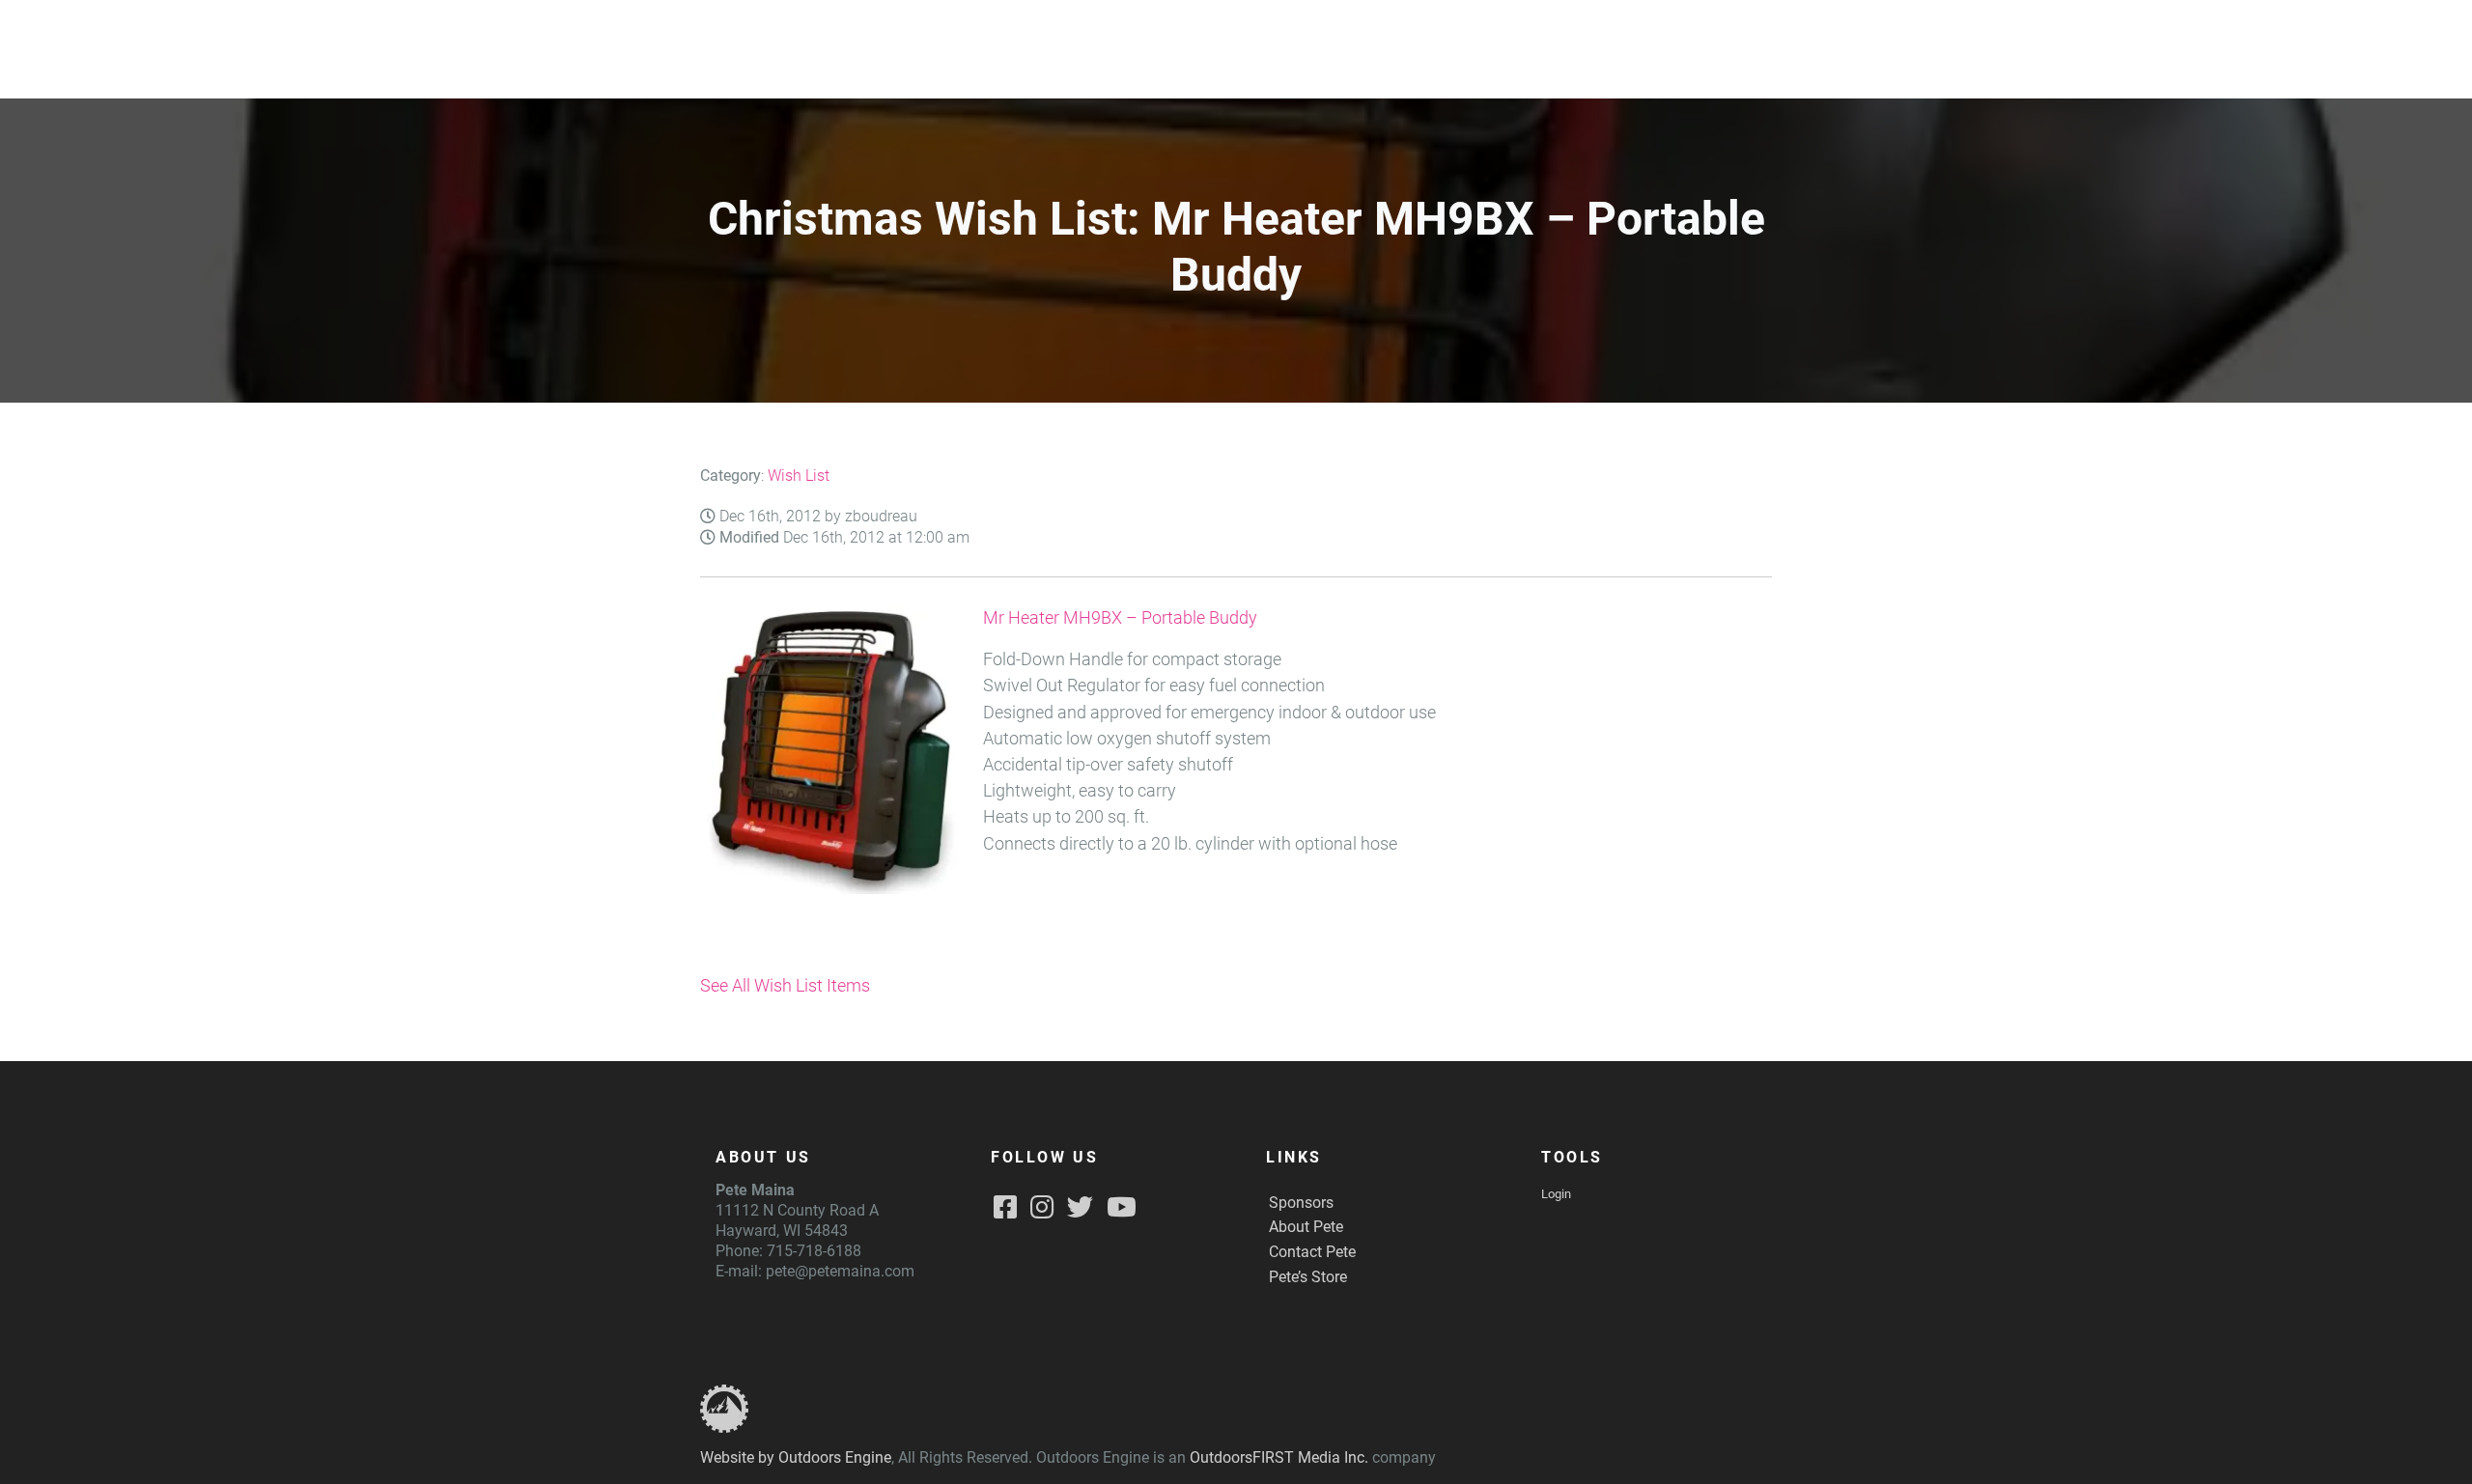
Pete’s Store (1308, 1277)
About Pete (1306, 1227)
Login (1556, 1194)
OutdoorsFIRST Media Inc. (1279, 1457)
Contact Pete (1312, 1252)
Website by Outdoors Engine (796, 1457)
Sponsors (1301, 1203)
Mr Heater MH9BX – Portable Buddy (1120, 618)
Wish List (799, 476)
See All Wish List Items (785, 986)
